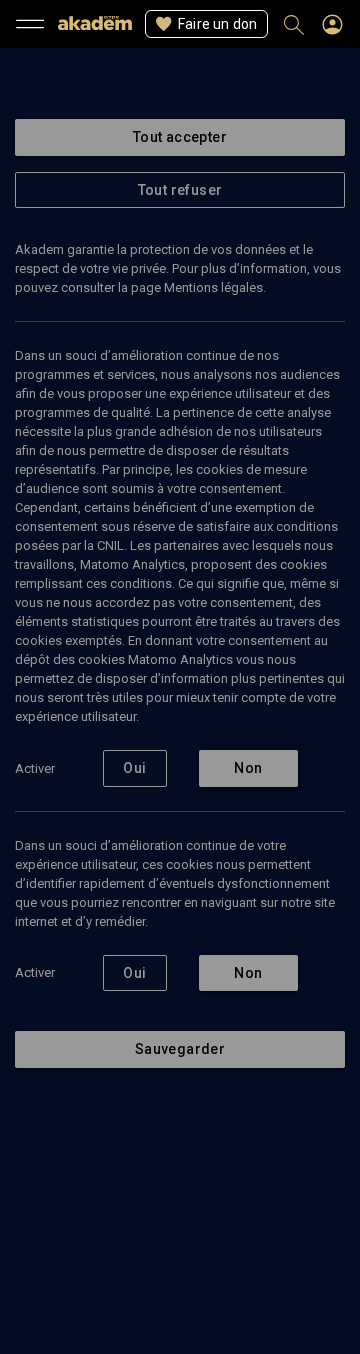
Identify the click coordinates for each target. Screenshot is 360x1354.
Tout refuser (180, 190)
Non (248, 768)
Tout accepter (180, 137)
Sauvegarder (180, 1049)
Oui (134, 768)
